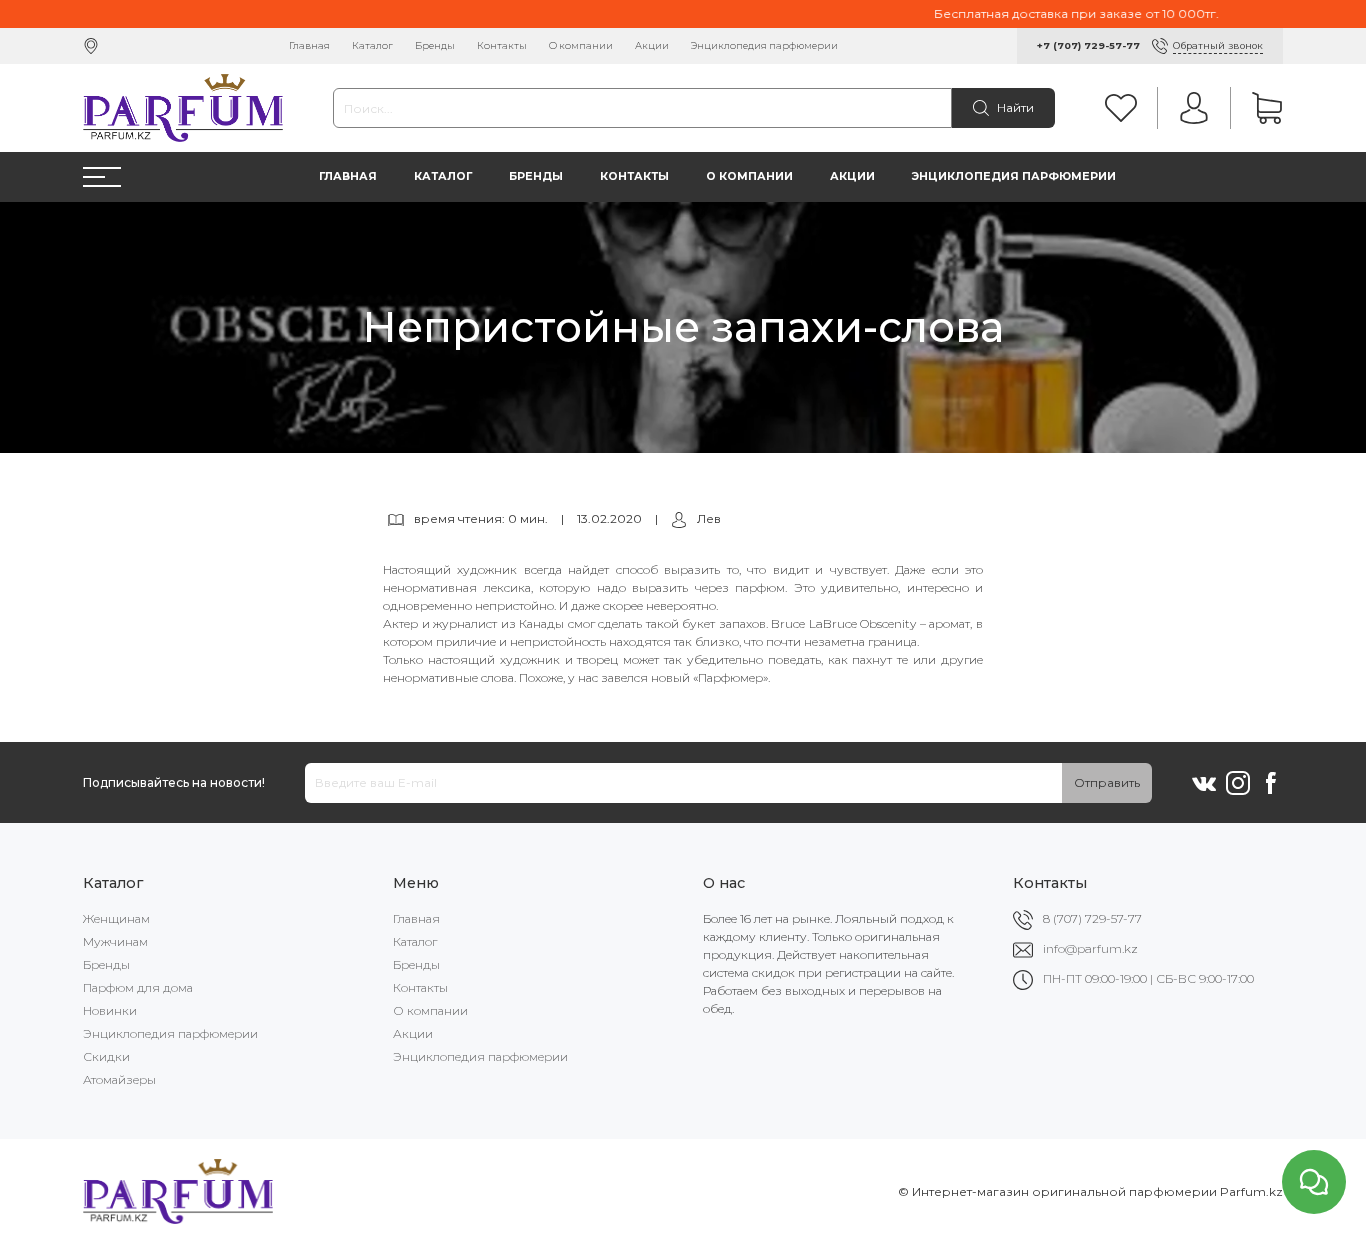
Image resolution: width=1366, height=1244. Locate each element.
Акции (652, 45)
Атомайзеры (119, 1079)
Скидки (106, 1056)
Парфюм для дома (138, 987)
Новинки (110, 1010)
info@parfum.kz (1090, 948)
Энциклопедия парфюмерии (764, 45)
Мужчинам (115, 941)
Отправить (1107, 782)
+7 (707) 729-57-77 (1088, 45)
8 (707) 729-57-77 (1092, 918)
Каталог (372, 45)
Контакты (502, 45)
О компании (581, 45)
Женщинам (116, 918)
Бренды (435, 45)
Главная (309, 45)
